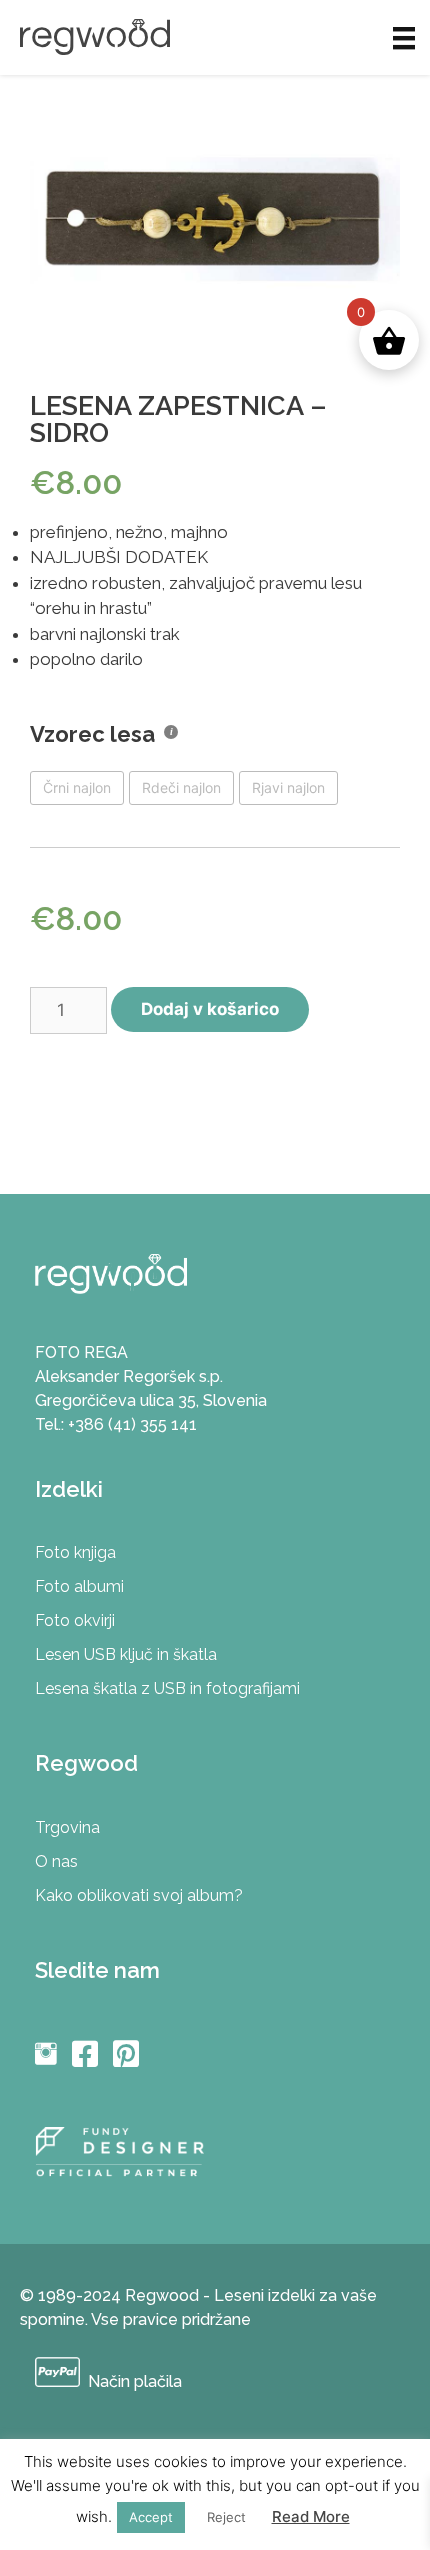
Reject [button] (226, 2517)
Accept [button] (151, 2517)
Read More (311, 2516)
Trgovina (67, 1827)
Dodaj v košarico (210, 1009)
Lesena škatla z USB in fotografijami (167, 1688)
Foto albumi (79, 1586)
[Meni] (404, 37)
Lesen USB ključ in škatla (126, 1654)
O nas (56, 1861)
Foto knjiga (75, 1552)
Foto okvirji (75, 1620)
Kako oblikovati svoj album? (139, 1895)
